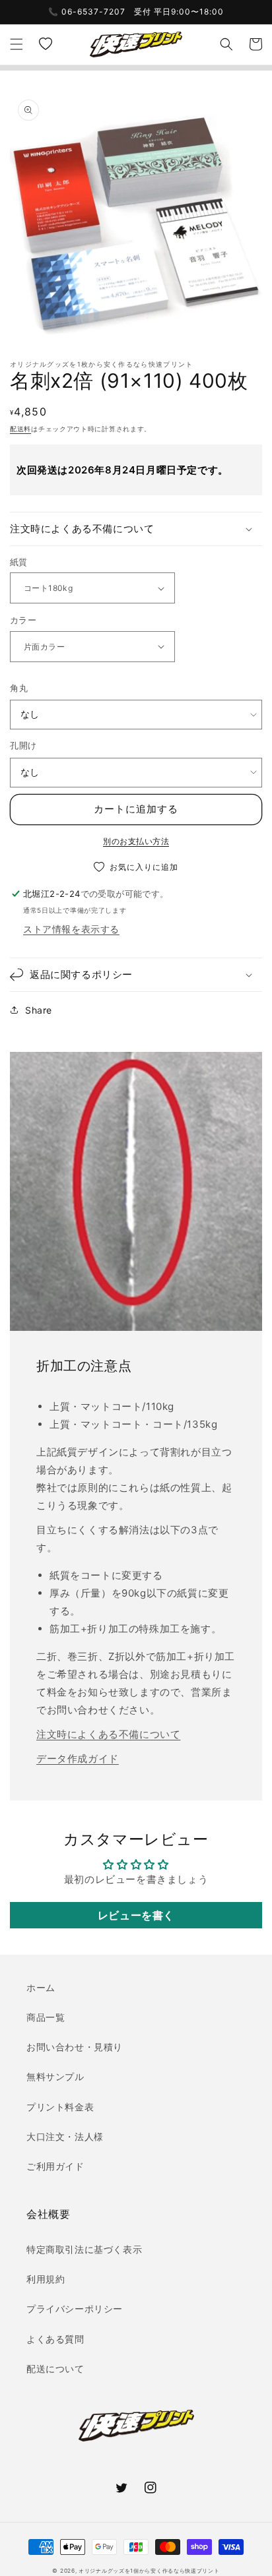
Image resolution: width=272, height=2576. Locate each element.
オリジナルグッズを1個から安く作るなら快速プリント (149, 2571)
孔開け (23, 745)
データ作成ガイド (78, 1759)
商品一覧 (46, 2017)
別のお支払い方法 (136, 841)
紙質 (19, 562)
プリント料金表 (60, 2107)
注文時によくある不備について (108, 1734)
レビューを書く (136, 1915)
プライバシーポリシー (75, 2309)
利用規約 (46, 2279)
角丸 (19, 688)
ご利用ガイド (55, 2166)
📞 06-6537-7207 (87, 12)
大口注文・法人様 (65, 2136)
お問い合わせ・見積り (75, 2047)
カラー (23, 620)
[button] (17, 44)
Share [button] (39, 1010)
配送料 (20, 429)
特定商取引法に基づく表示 (84, 2249)
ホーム (41, 1987)
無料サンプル (55, 2076)
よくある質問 (55, 2339)
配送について (55, 2369)
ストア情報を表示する (71, 929)
